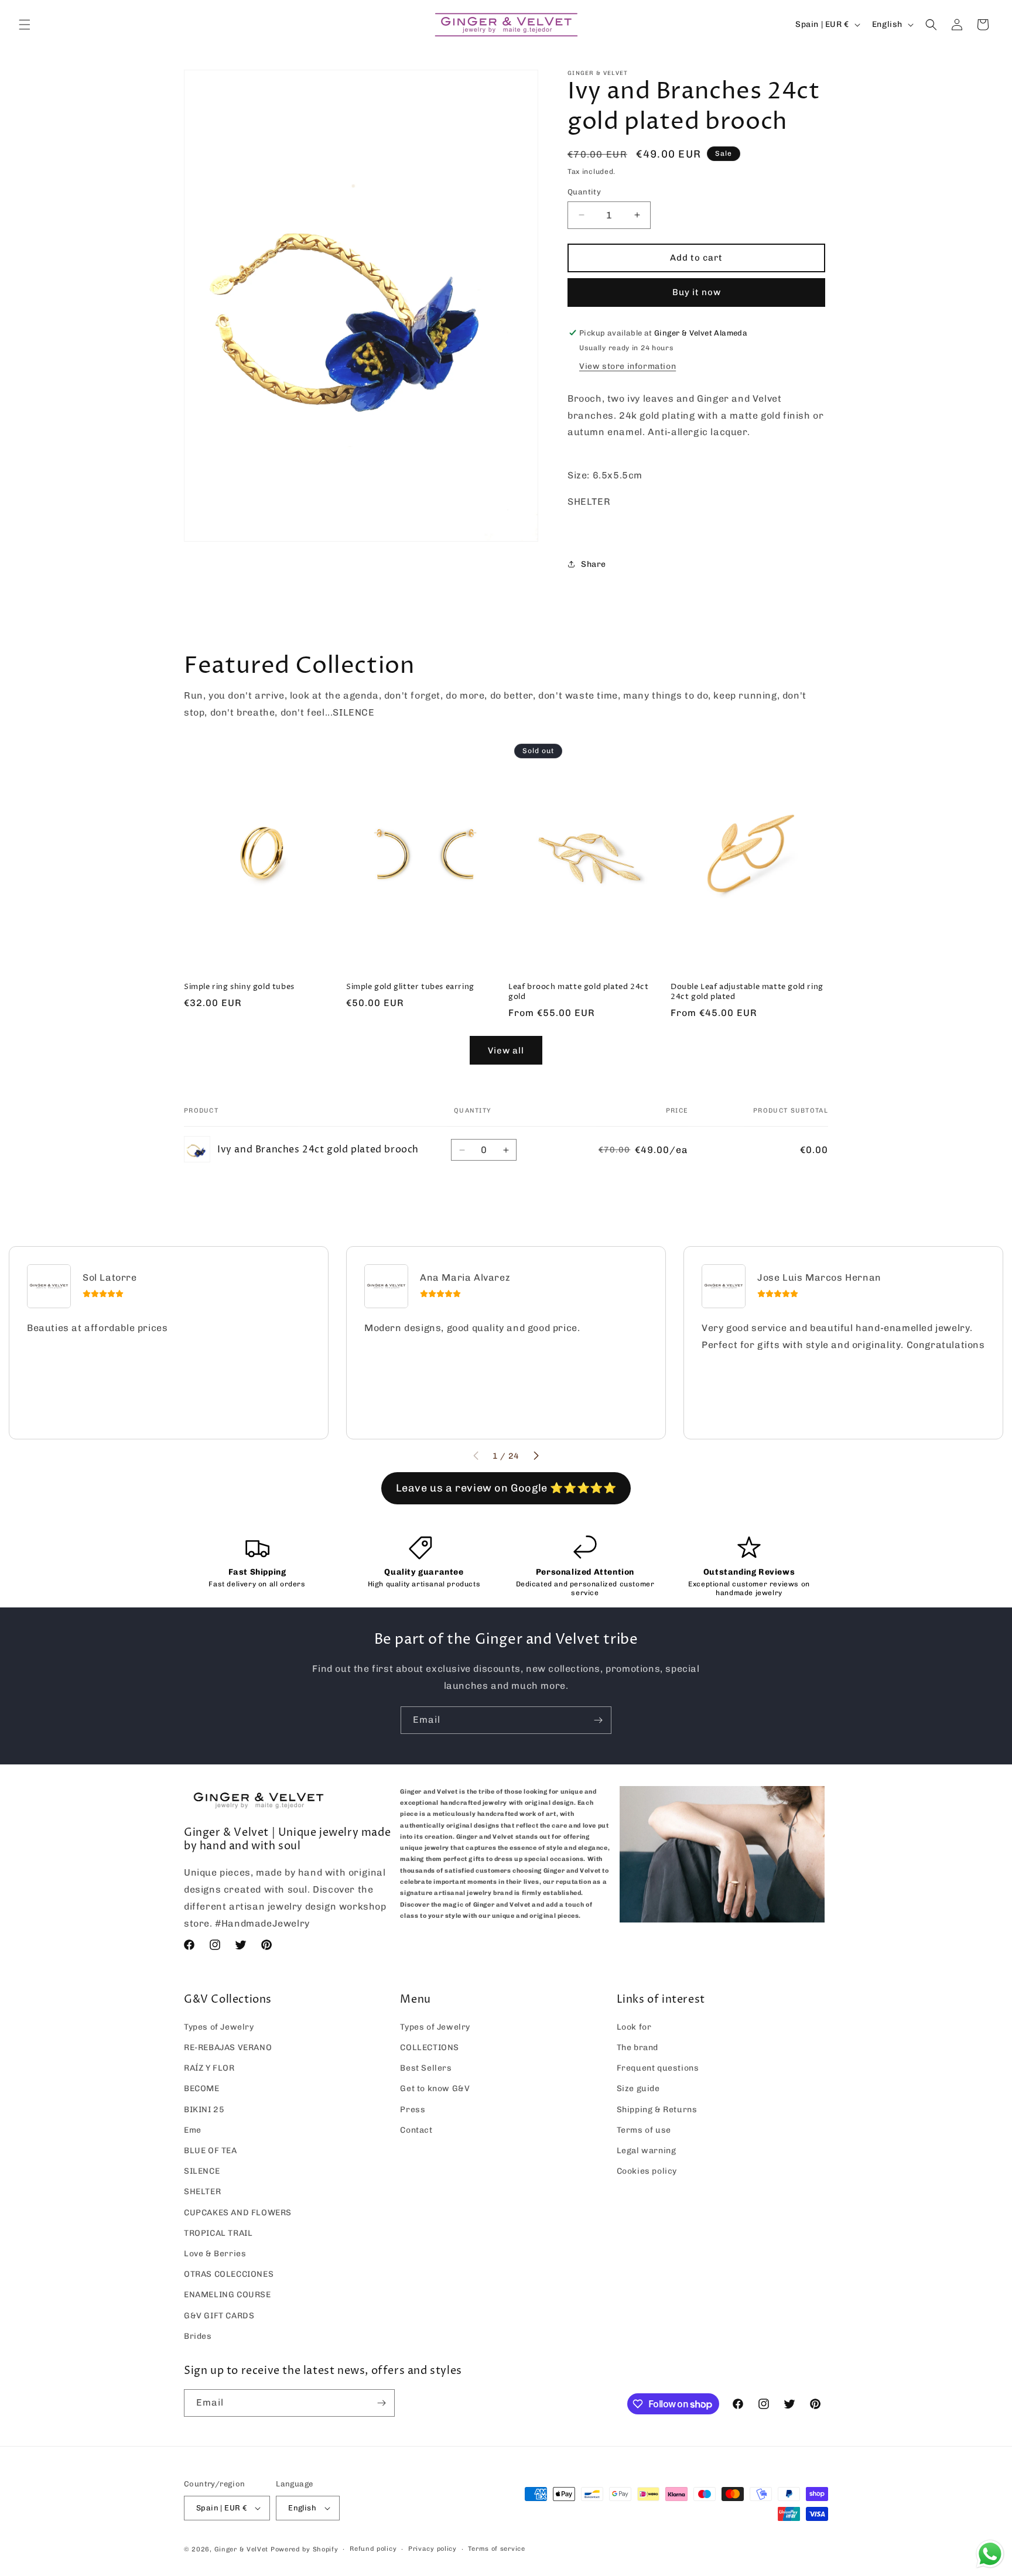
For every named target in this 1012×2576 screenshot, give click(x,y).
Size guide (638, 2088)
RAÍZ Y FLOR (209, 2068)
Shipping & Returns (657, 2110)
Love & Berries (215, 2254)
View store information (628, 366)
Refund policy (373, 2549)
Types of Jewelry (219, 2027)
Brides (198, 2336)
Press (413, 2110)
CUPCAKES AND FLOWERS (238, 2213)
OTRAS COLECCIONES (229, 2274)
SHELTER (202, 2192)
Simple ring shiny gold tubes (239, 987)
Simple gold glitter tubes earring (410, 987)
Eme (193, 2130)
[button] (25, 25)
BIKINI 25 (204, 2110)
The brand (637, 2048)
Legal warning (647, 2151)
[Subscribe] (598, 1720)
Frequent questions (658, 2068)
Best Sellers (426, 2068)
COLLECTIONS (430, 2048)
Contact (416, 2130)
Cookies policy (647, 2171)
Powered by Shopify (305, 2549)
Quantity (584, 192)
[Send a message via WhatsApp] (990, 2554)
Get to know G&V (435, 2088)
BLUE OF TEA (211, 2151)
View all (506, 1051)
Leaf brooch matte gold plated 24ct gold (578, 992)
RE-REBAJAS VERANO (228, 2048)
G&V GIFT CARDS (219, 2316)
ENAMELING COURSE (228, 2295)
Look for (634, 2027)
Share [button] (594, 564)
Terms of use (644, 2130)
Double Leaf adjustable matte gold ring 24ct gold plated (747, 992)
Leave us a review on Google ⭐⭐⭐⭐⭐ (506, 1488)
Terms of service (496, 2549)
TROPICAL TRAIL (218, 2233)
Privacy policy (433, 2549)
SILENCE (202, 2171)
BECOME (202, 2088)
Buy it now (697, 292)
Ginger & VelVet (242, 2549)
